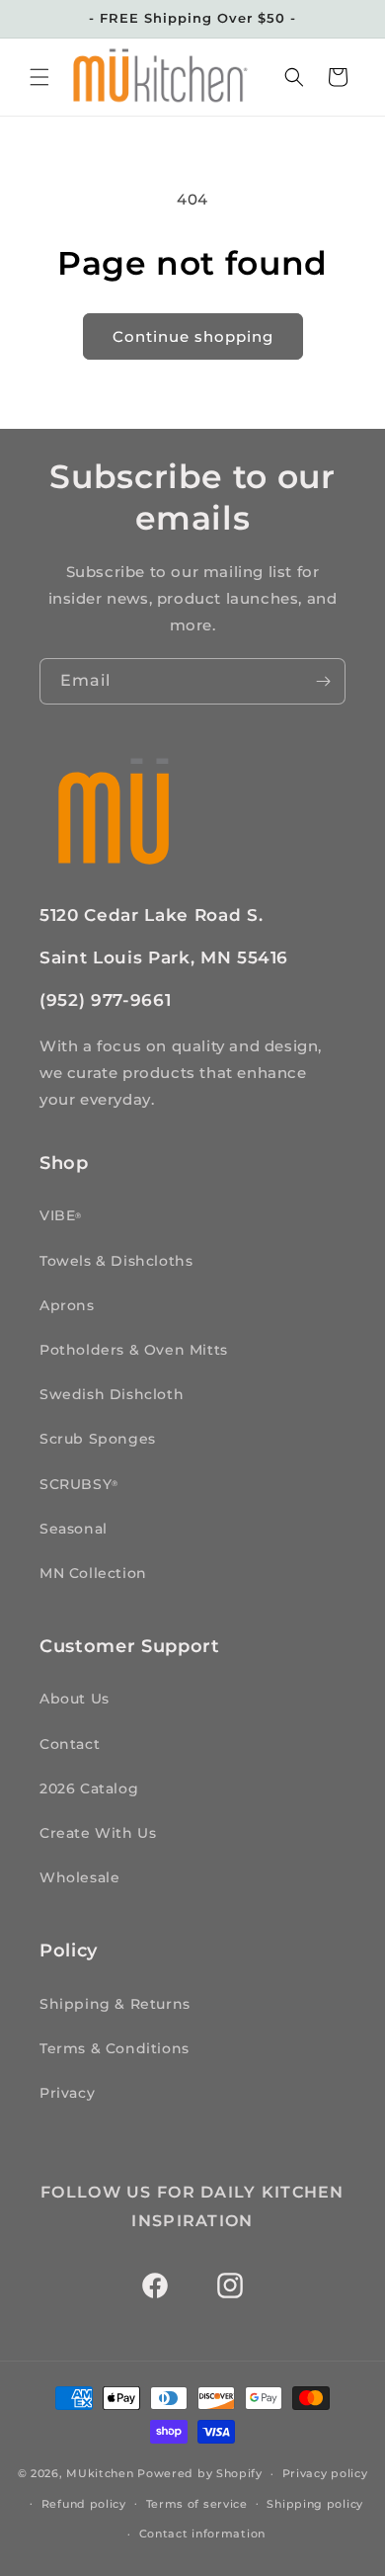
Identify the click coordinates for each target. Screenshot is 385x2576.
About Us (75, 1699)
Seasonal (74, 1529)
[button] (39, 77)
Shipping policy (315, 2504)
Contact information (202, 2534)
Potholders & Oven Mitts (134, 1350)
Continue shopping (193, 336)
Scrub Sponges (98, 1439)
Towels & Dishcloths (116, 1261)
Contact (70, 1744)
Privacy (67, 2093)
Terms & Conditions (115, 2048)
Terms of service (197, 2504)
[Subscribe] (323, 681)
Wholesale (79, 1877)
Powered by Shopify (200, 2473)
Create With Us (98, 1833)
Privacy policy (325, 2473)
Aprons (67, 1305)
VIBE (60, 1215)
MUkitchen (100, 2473)
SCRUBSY (78, 1484)
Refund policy (84, 2504)
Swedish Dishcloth (112, 1394)
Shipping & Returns (115, 2004)
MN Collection (93, 1573)
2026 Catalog (89, 1788)
